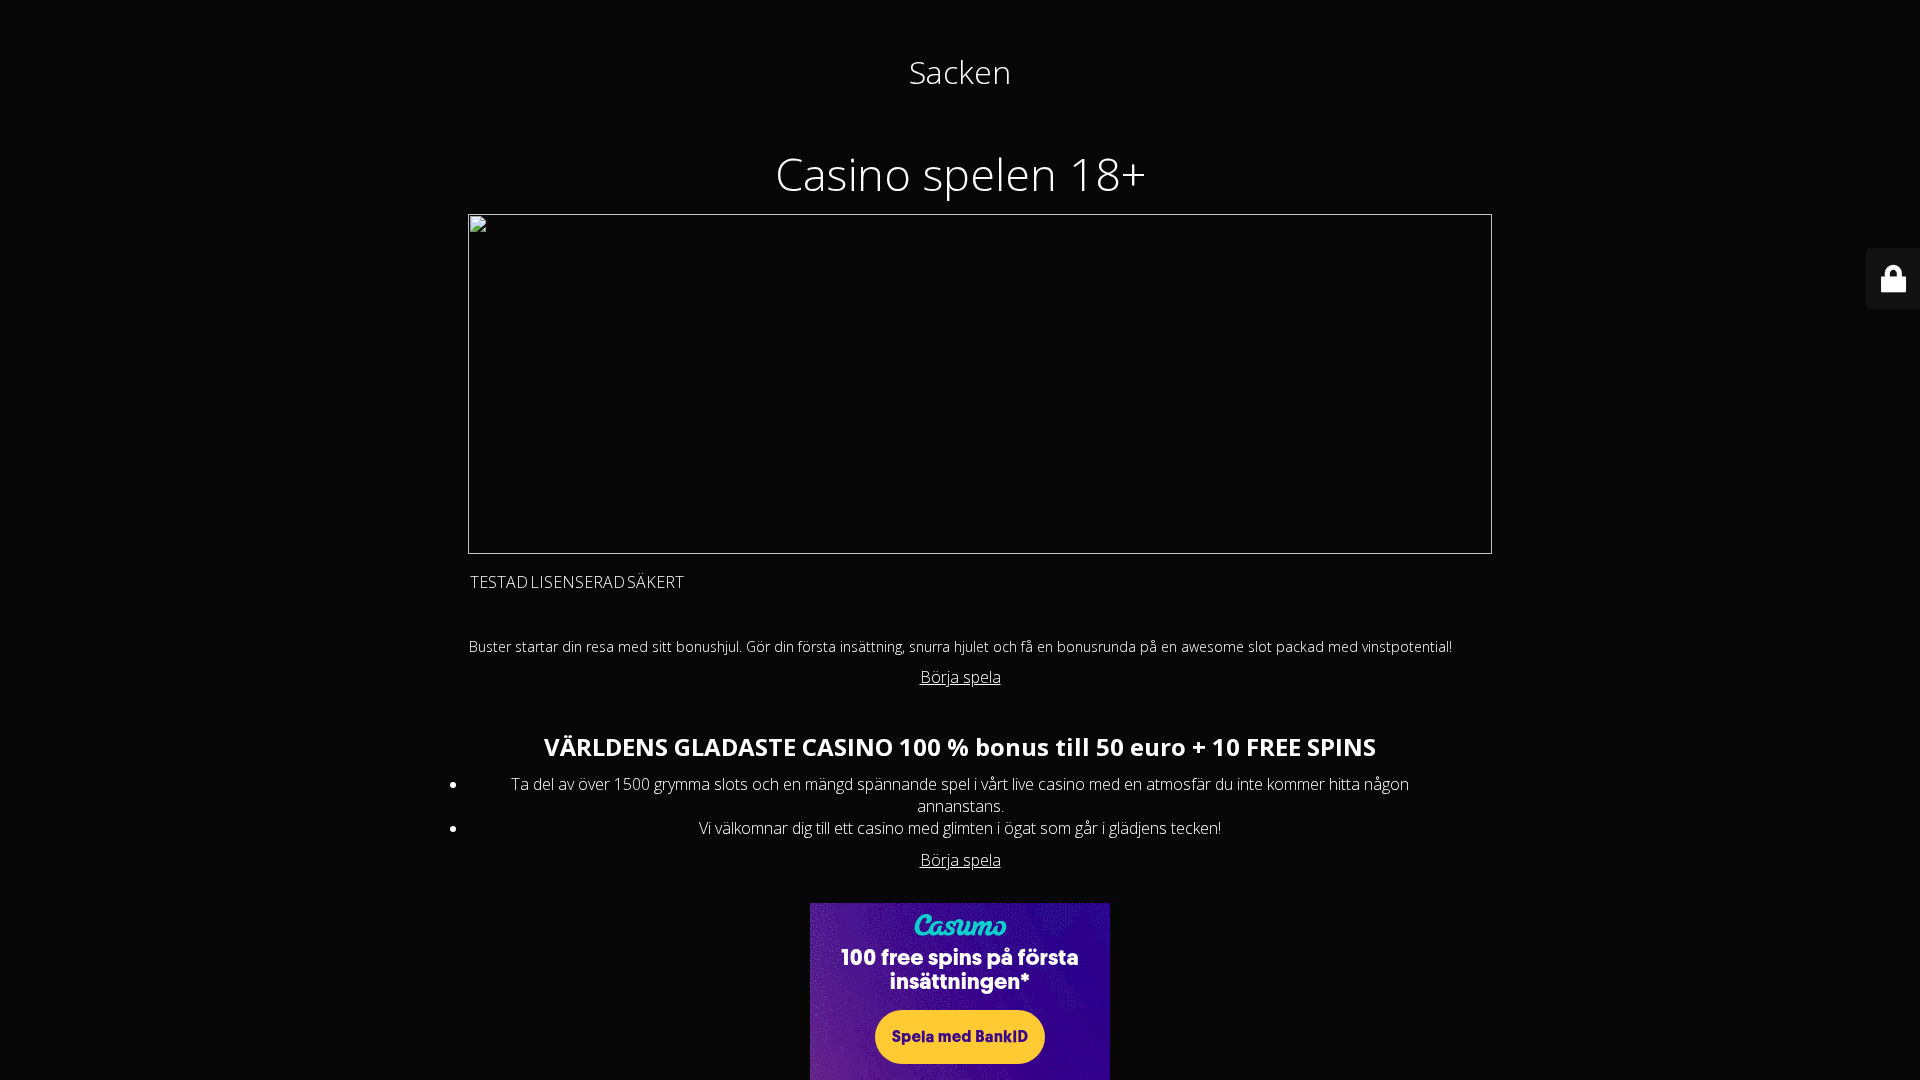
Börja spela (960, 677)
